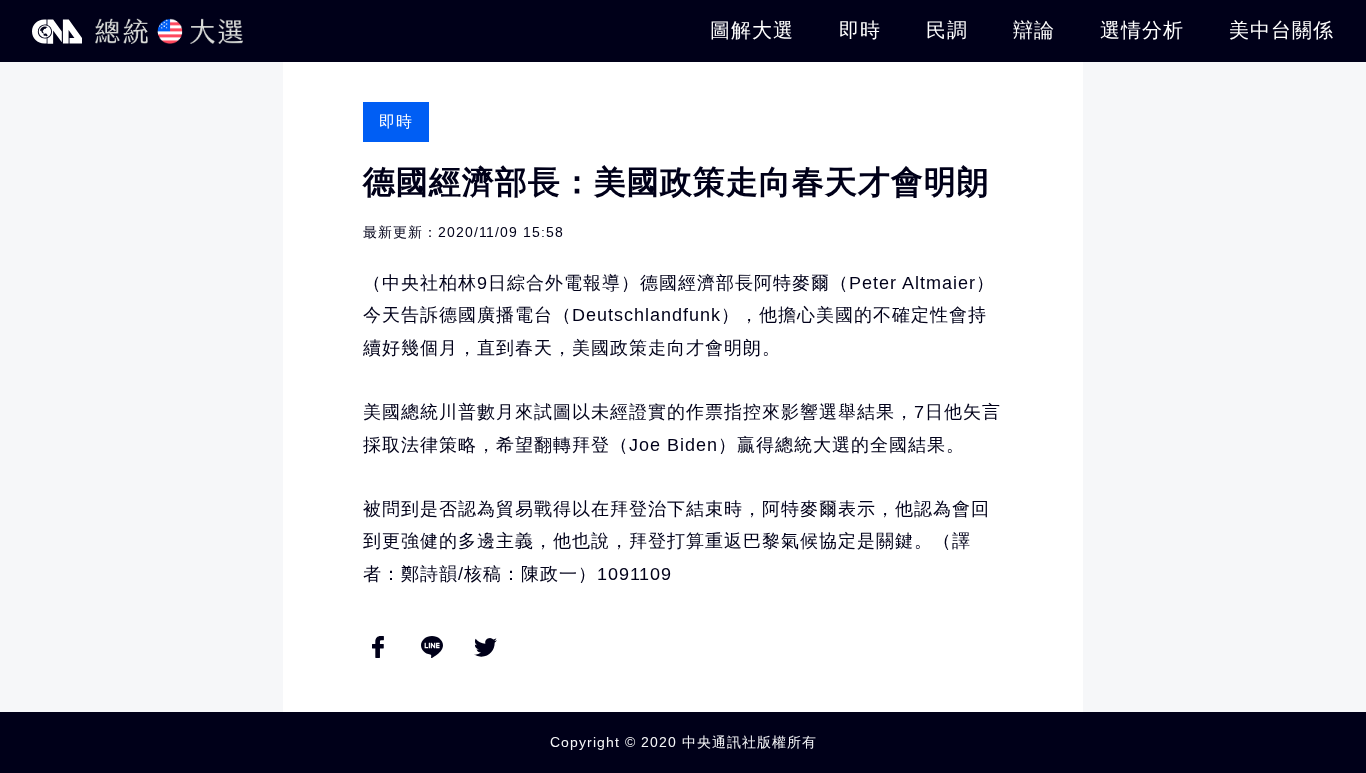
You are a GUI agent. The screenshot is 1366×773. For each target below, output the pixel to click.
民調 (947, 30)
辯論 (1034, 30)
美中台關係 (1281, 30)
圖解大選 (752, 30)
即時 (860, 30)
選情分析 (1142, 30)
